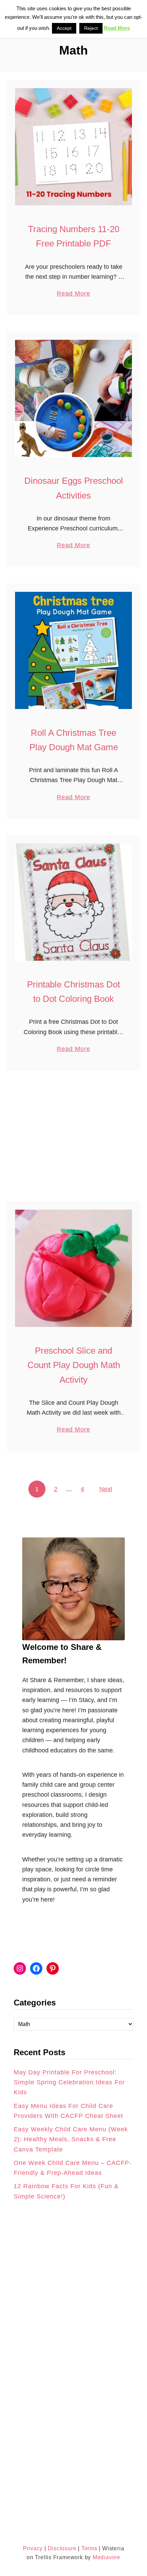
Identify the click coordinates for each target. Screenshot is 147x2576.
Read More (73, 294)
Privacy (33, 2548)
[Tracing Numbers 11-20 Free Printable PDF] (73, 147)
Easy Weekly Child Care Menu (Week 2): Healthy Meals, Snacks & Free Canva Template (71, 2139)
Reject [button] (91, 28)
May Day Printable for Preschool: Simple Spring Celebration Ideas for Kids (69, 2082)
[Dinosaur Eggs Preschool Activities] (73, 398)
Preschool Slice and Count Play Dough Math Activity (74, 1365)
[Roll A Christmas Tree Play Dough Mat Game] (73, 650)
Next (106, 1489)
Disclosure (61, 2548)
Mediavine (106, 2557)
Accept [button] (64, 28)
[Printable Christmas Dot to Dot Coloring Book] (73, 902)
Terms (89, 2548)
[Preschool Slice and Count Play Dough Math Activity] (73, 1268)
